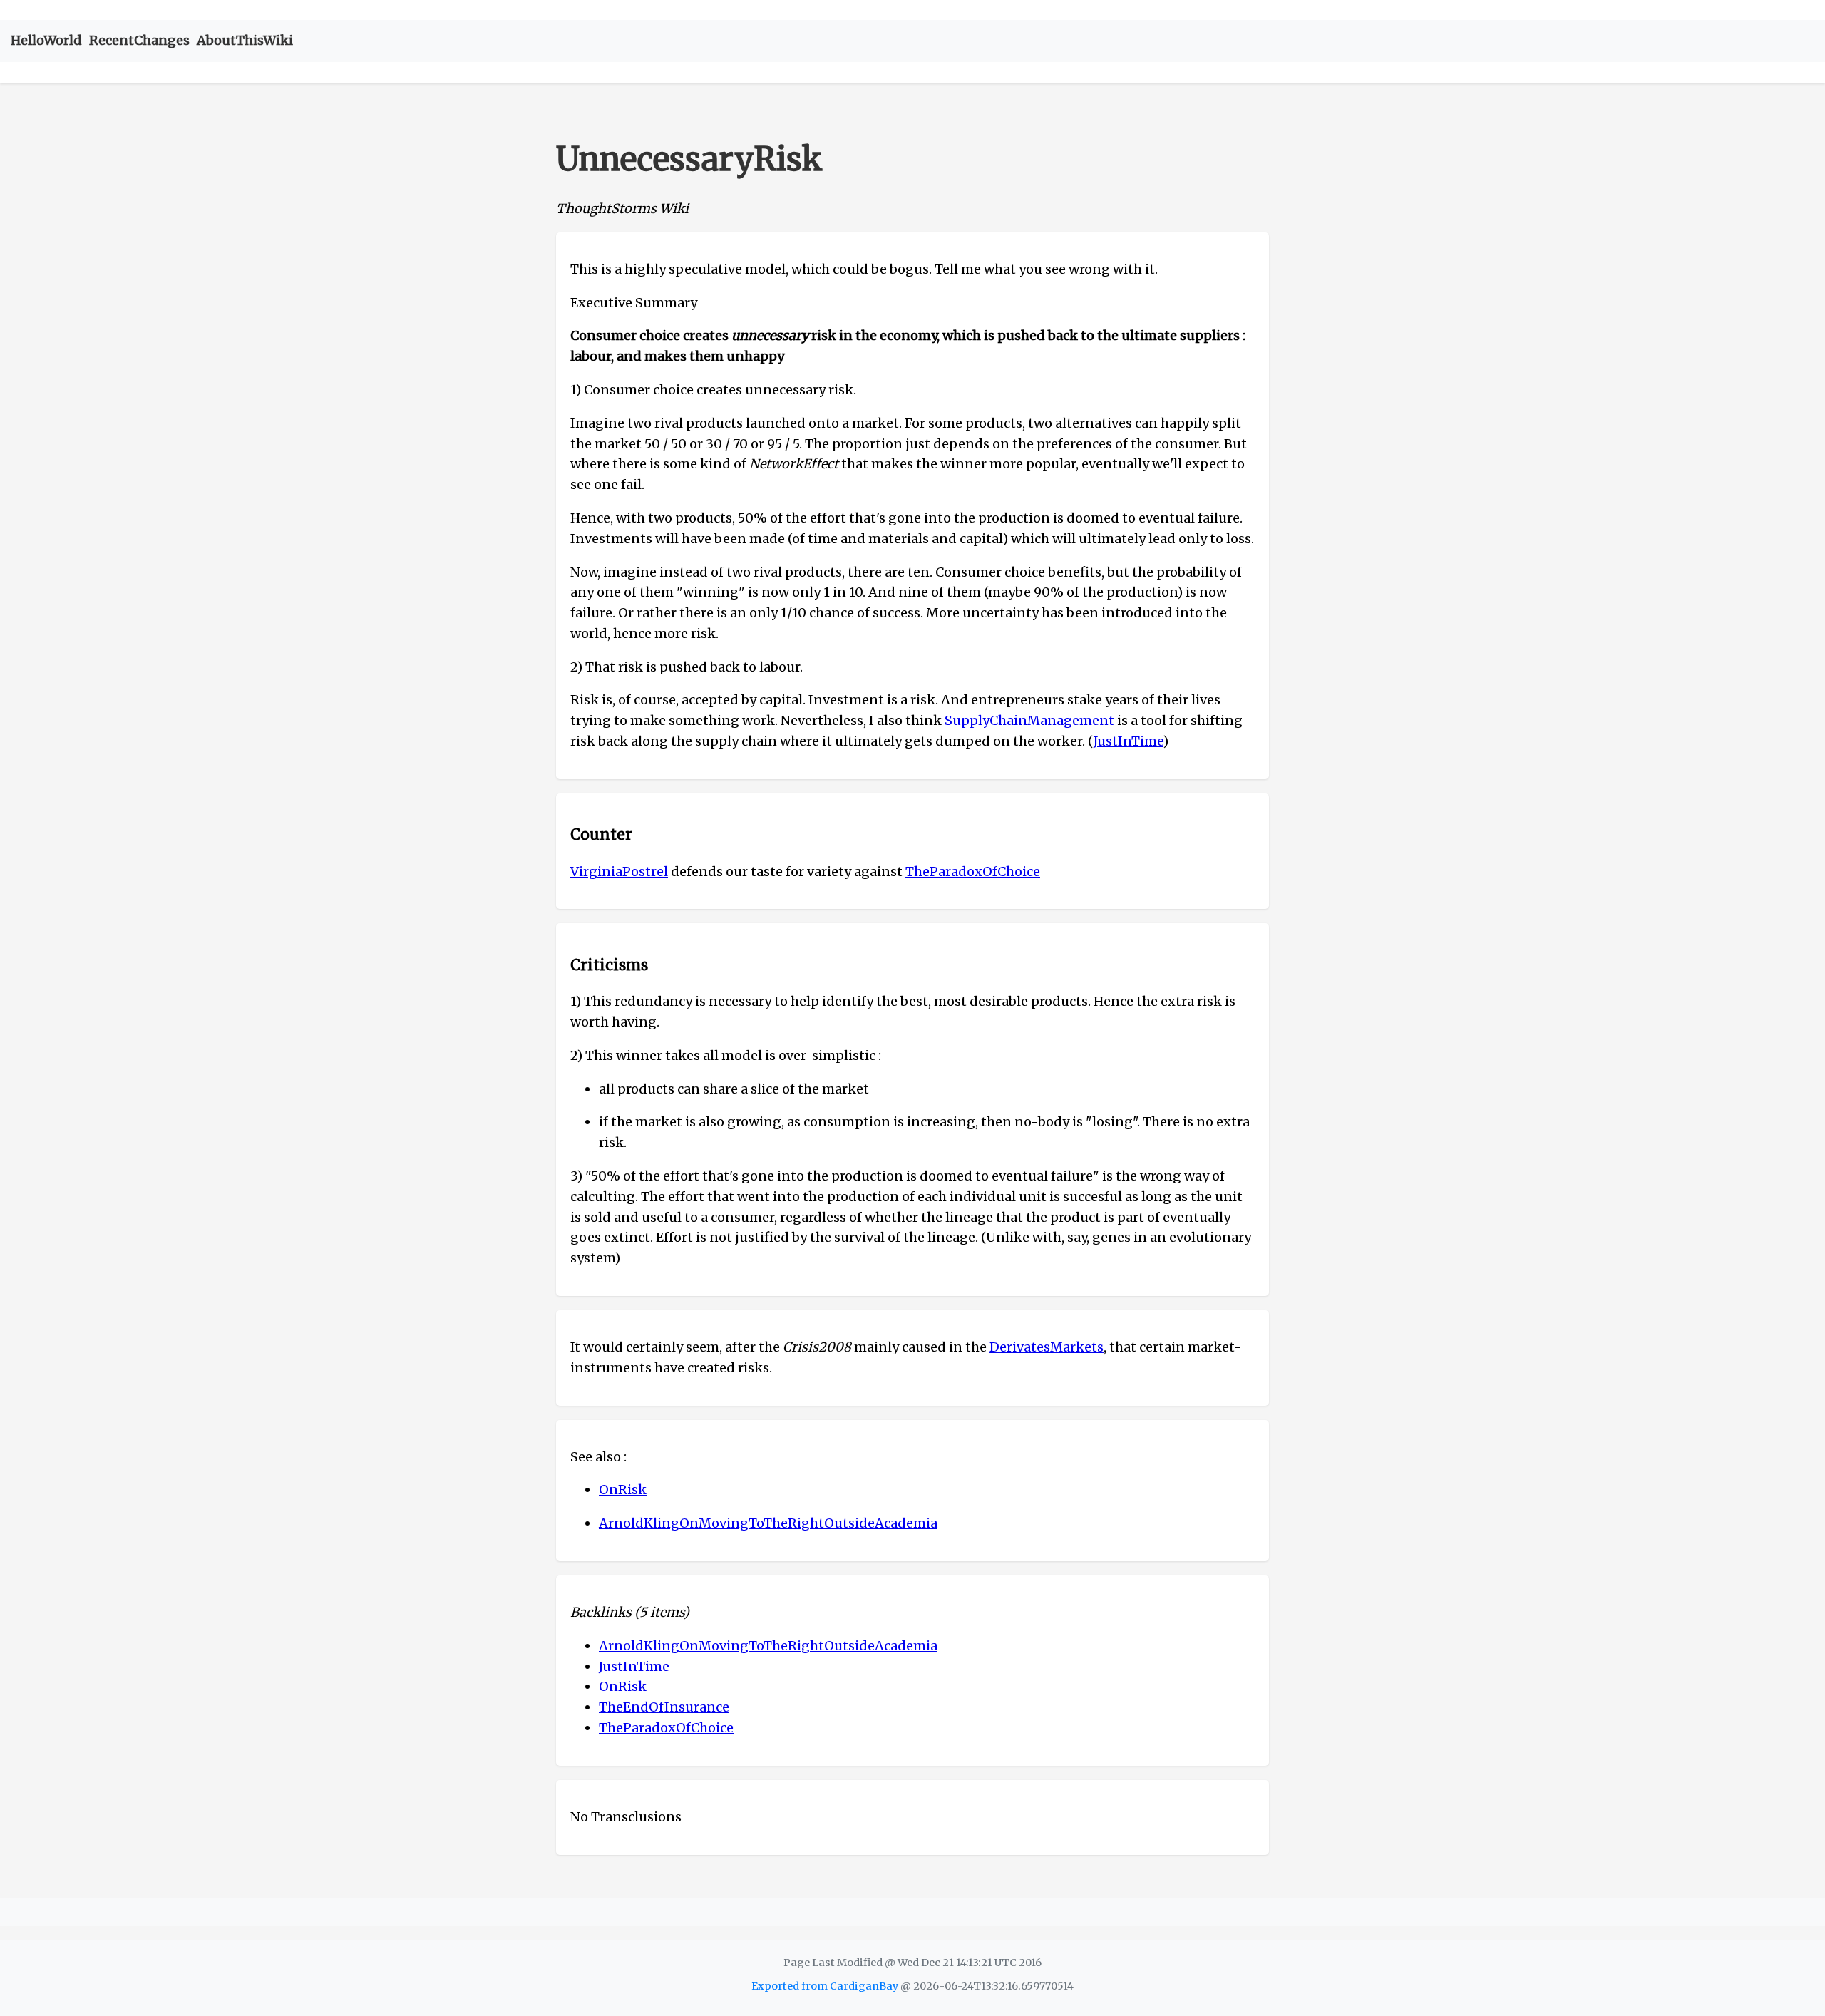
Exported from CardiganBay (825, 1986)
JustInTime (1128, 741)
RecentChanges (139, 40)
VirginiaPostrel (619, 871)
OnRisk (623, 1490)
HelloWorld (46, 40)
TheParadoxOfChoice (973, 871)
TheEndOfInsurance (664, 1707)
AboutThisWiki (245, 40)
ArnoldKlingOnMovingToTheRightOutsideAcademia (768, 1523)
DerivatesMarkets (1047, 1347)
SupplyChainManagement (1029, 720)
